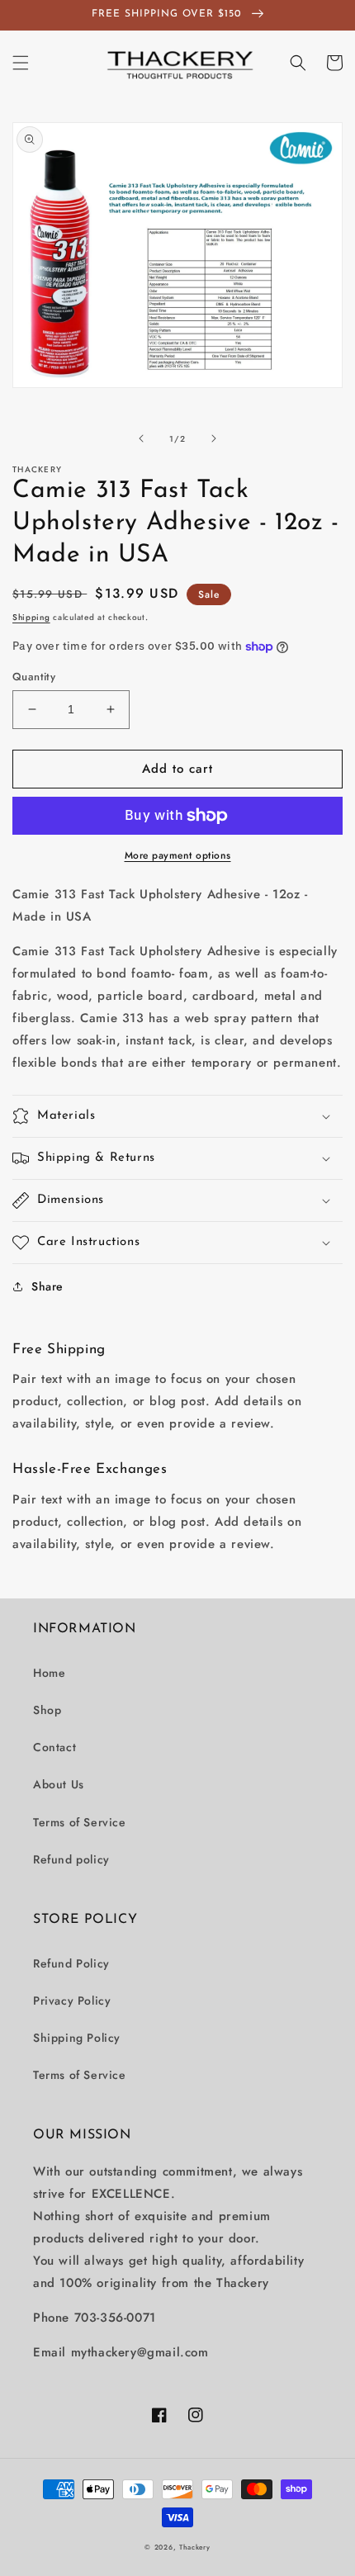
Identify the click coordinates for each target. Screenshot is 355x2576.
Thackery (195, 2547)
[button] (21, 63)
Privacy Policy (72, 2001)
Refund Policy (71, 1963)
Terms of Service (80, 1822)
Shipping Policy (77, 2038)
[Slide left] (141, 438)
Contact (54, 1747)
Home (49, 1673)
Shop (47, 1710)
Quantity (34, 677)
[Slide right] (214, 438)
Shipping (31, 617)
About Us (59, 1784)
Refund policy (71, 1859)
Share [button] (47, 1286)
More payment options (178, 855)
